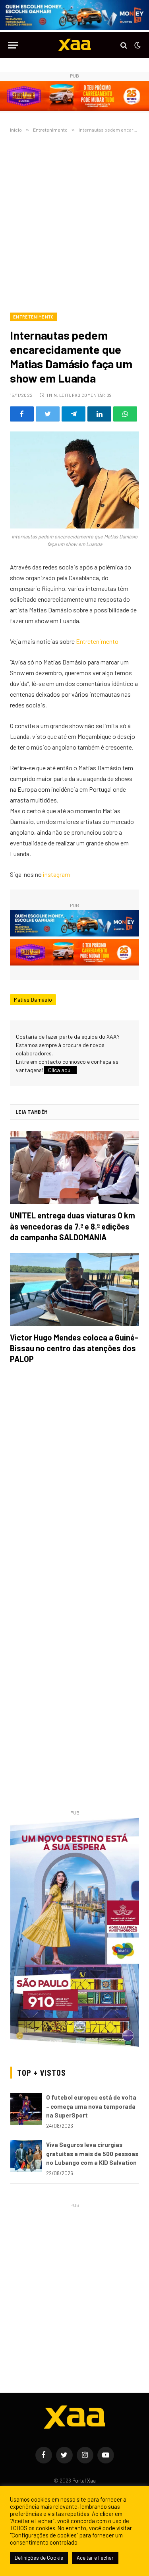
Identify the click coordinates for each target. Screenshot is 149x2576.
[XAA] (75, 45)
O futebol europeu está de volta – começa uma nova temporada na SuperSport (91, 2106)
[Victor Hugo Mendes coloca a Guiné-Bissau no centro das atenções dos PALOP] (74, 1289)
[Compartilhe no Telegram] (74, 414)
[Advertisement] (74, 221)
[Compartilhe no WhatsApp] (125, 414)
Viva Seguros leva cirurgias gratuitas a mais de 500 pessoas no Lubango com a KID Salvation (92, 2153)
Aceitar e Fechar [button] (95, 2558)
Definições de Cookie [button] (39, 2558)
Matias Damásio (33, 1000)
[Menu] (13, 45)
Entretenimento (34, 317)
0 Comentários (95, 395)
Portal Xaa (84, 2481)
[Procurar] (124, 45)
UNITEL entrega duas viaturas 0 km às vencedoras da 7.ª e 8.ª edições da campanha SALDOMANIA (73, 1226)
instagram (56, 874)
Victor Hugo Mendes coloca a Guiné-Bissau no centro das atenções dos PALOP (74, 1348)
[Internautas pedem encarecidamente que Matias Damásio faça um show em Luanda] (74, 480)
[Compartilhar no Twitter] (48, 414)
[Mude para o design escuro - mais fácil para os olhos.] (137, 45)
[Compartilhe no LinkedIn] (99, 414)
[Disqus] (74, 1482)
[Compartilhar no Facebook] (22, 414)
